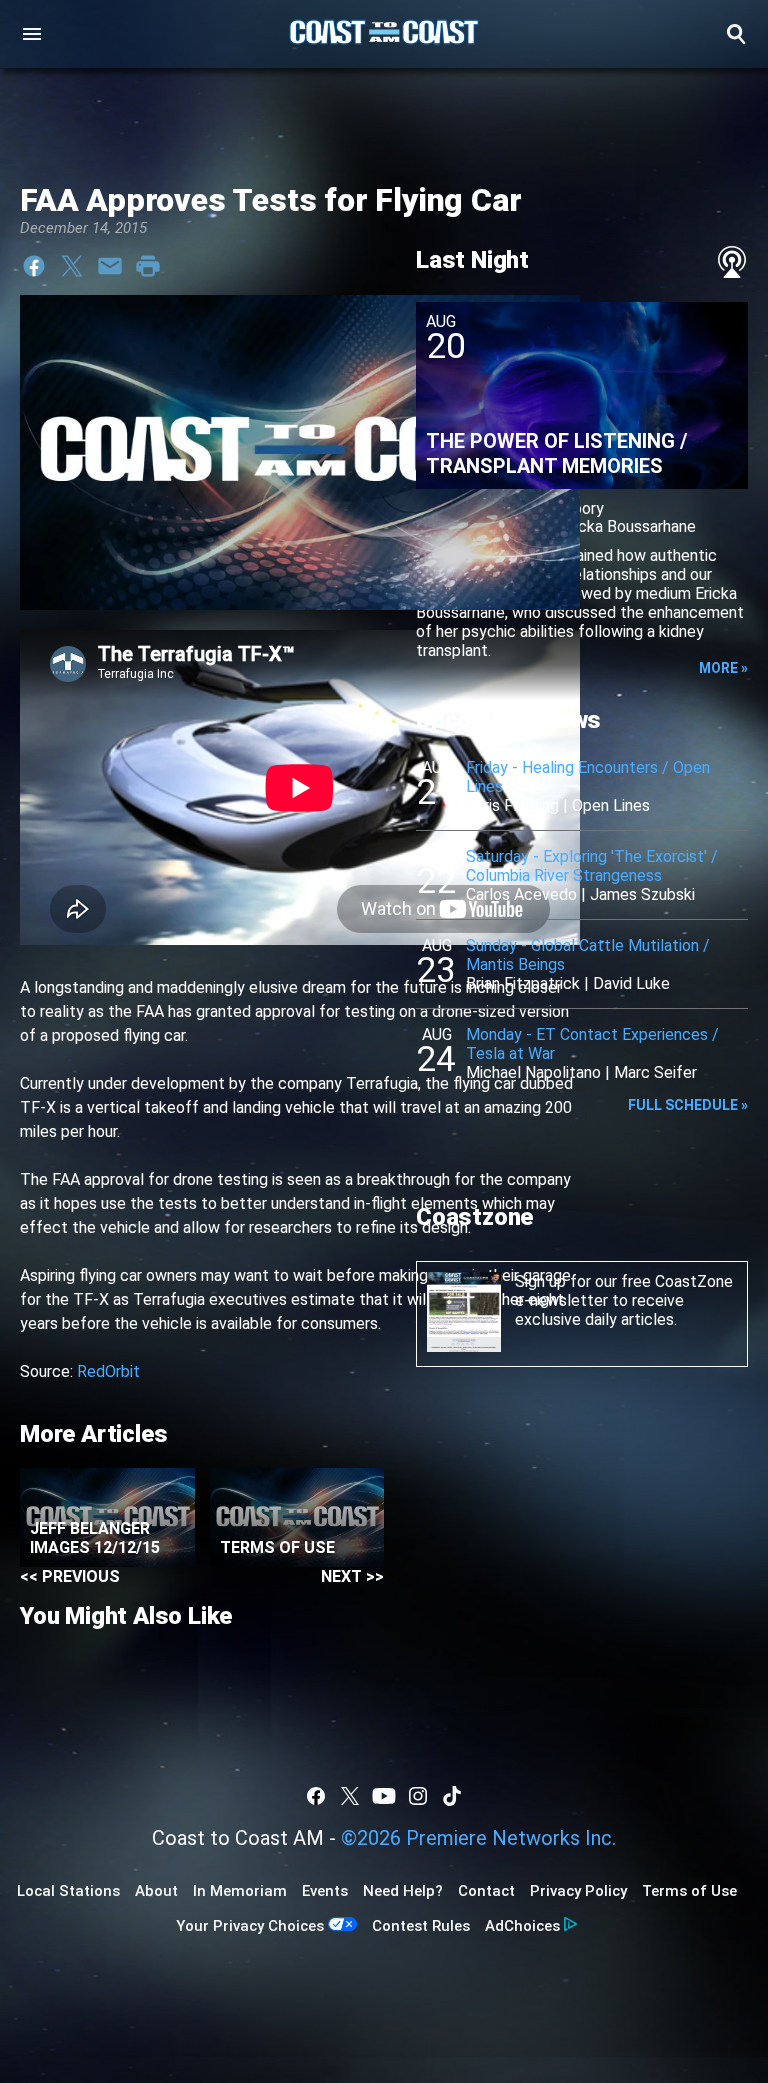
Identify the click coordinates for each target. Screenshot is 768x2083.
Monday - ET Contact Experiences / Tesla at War (592, 1044)
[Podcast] (732, 262)
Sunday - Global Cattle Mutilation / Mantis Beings (588, 955)
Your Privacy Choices (250, 1926)
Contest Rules (421, 1926)
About (156, 1891)
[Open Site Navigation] (32, 34)
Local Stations (68, 1891)
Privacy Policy (578, 1891)
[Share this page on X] (72, 266)
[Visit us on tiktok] (452, 1796)
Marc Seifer (655, 1072)
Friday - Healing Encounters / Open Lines (588, 777)
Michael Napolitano (533, 1072)
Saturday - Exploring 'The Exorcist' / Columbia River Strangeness (592, 866)
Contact (486, 1891)
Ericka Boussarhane (628, 526)
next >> (352, 1576)
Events (325, 1891)
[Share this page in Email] (110, 266)
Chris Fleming (512, 805)
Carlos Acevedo (521, 894)
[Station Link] (384, 34)
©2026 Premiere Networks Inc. (478, 1838)
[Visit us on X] (350, 1796)
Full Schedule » (688, 1105)
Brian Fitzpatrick (523, 983)
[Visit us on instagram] (418, 1796)
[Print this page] (148, 266)
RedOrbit (108, 1371)
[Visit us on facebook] (316, 1796)
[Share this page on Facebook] (34, 266)
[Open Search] (736, 34)
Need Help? (403, 1891)
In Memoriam (240, 1891)
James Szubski (642, 894)
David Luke (631, 983)
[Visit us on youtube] (384, 1796)
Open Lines (611, 805)
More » (723, 668)
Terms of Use (689, 1891)
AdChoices (522, 1926)
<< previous (70, 1576)
